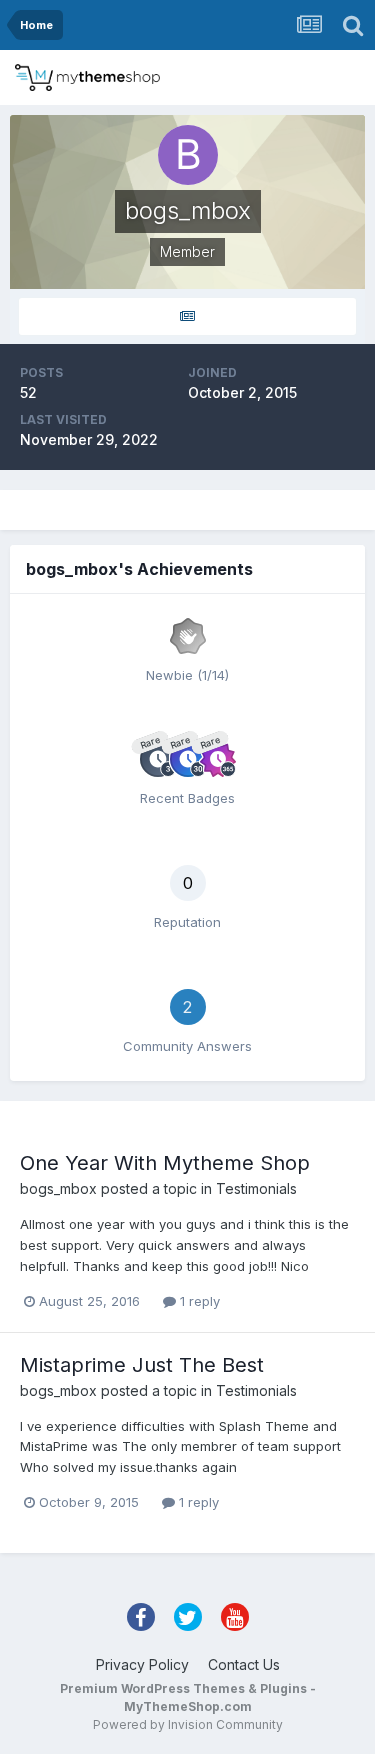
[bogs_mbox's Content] (187, 316)
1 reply (198, 1301)
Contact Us (244, 1664)
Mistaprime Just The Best (142, 1365)
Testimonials (256, 1188)
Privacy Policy (142, 1664)
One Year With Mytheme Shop (165, 1163)
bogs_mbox (58, 1188)
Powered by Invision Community (188, 1724)
